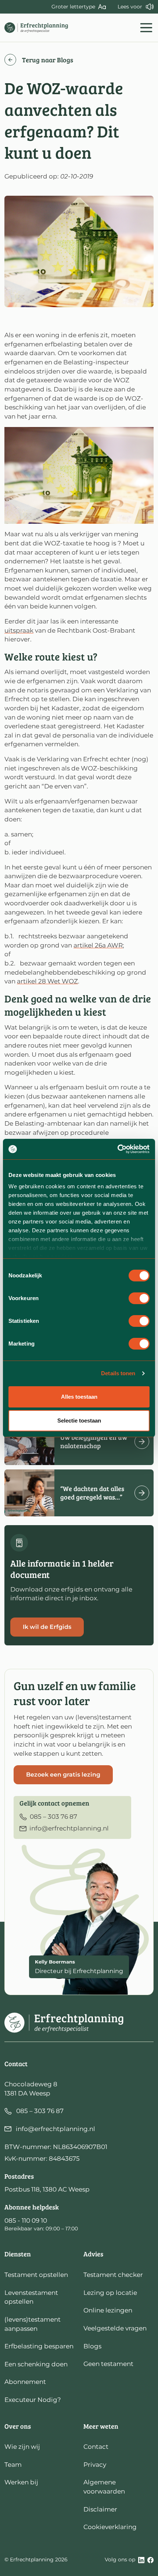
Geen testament (108, 2364)
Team (13, 2465)
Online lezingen (108, 2310)
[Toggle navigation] (146, 28)
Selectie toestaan (79, 1421)
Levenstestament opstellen (31, 2297)
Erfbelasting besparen (39, 2346)
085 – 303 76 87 (40, 2111)
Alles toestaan (79, 1397)
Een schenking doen (36, 2364)
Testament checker (113, 2275)
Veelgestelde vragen (115, 2328)
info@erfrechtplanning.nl (55, 2129)
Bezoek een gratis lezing (63, 1775)
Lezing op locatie (110, 2293)
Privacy (95, 2465)
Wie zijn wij (22, 2447)
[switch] (139, 1298)
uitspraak (19, 630)
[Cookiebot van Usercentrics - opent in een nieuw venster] (117, 1149)
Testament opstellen (36, 2275)
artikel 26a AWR (98, 945)
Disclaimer (100, 2509)
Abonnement (25, 2382)
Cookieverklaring (110, 2527)
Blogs (92, 2346)
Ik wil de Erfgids (47, 1627)
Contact (96, 2447)
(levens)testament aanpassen (33, 2324)
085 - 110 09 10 (26, 2220)
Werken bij (21, 2482)
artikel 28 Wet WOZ (47, 981)
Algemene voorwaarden (104, 2487)
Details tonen (118, 1373)
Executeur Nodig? (33, 2400)
